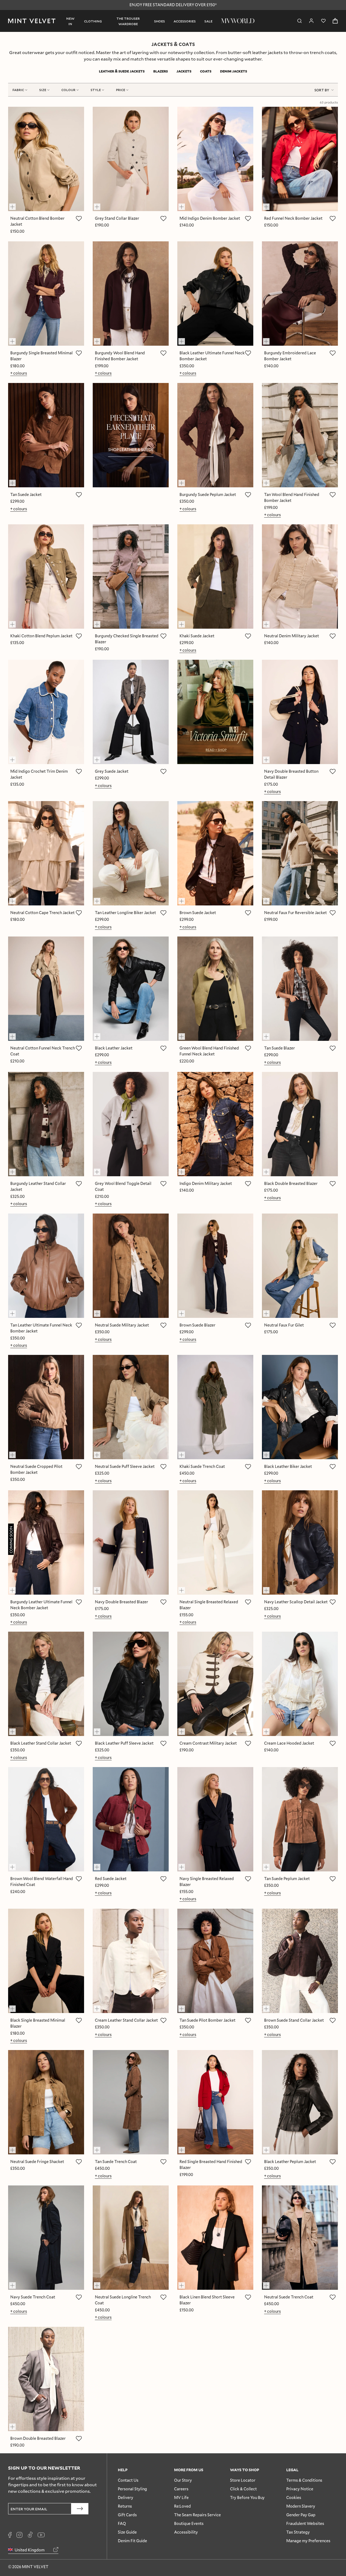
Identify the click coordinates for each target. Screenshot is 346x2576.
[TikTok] (30, 2535)
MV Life (181, 2497)
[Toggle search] (300, 21)
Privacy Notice (300, 2489)
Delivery (126, 2497)
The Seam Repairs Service (197, 2515)
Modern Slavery (301, 2506)
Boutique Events (189, 2523)
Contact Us (128, 2480)
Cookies (294, 2497)
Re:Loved (182, 2506)
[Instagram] (19, 2535)
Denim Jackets (234, 71)
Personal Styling (132, 2489)
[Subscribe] (80, 2509)
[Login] (311, 21)
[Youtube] (41, 2535)
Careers (181, 2489)
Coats (206, 71)
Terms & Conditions (304, 2480)
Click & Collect (243, 2489)
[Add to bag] (15, 204)
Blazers (161, 71)
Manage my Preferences (308, 2541)
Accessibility (186, 2532)
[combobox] (324, 90)
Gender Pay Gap (301, 2515)
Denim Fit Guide (132, 2541)
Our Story (183, 2480)
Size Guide (127, 2532)
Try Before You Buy (247, 2497)
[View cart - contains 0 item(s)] (335, 21)
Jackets (184, 71)
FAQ (122, 2523)
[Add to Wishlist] (79, 219)
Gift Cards (127, 2515)
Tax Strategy (298, 2532)
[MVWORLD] (238, 21)
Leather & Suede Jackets (122, 71)
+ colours (19, 373)
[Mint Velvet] (32, 21)
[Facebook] (10, 2535)
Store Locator (243, 2480)
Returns (125, 2506)
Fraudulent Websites (305, 2523)
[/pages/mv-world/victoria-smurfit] (215, 712)
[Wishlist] (323, 21)
